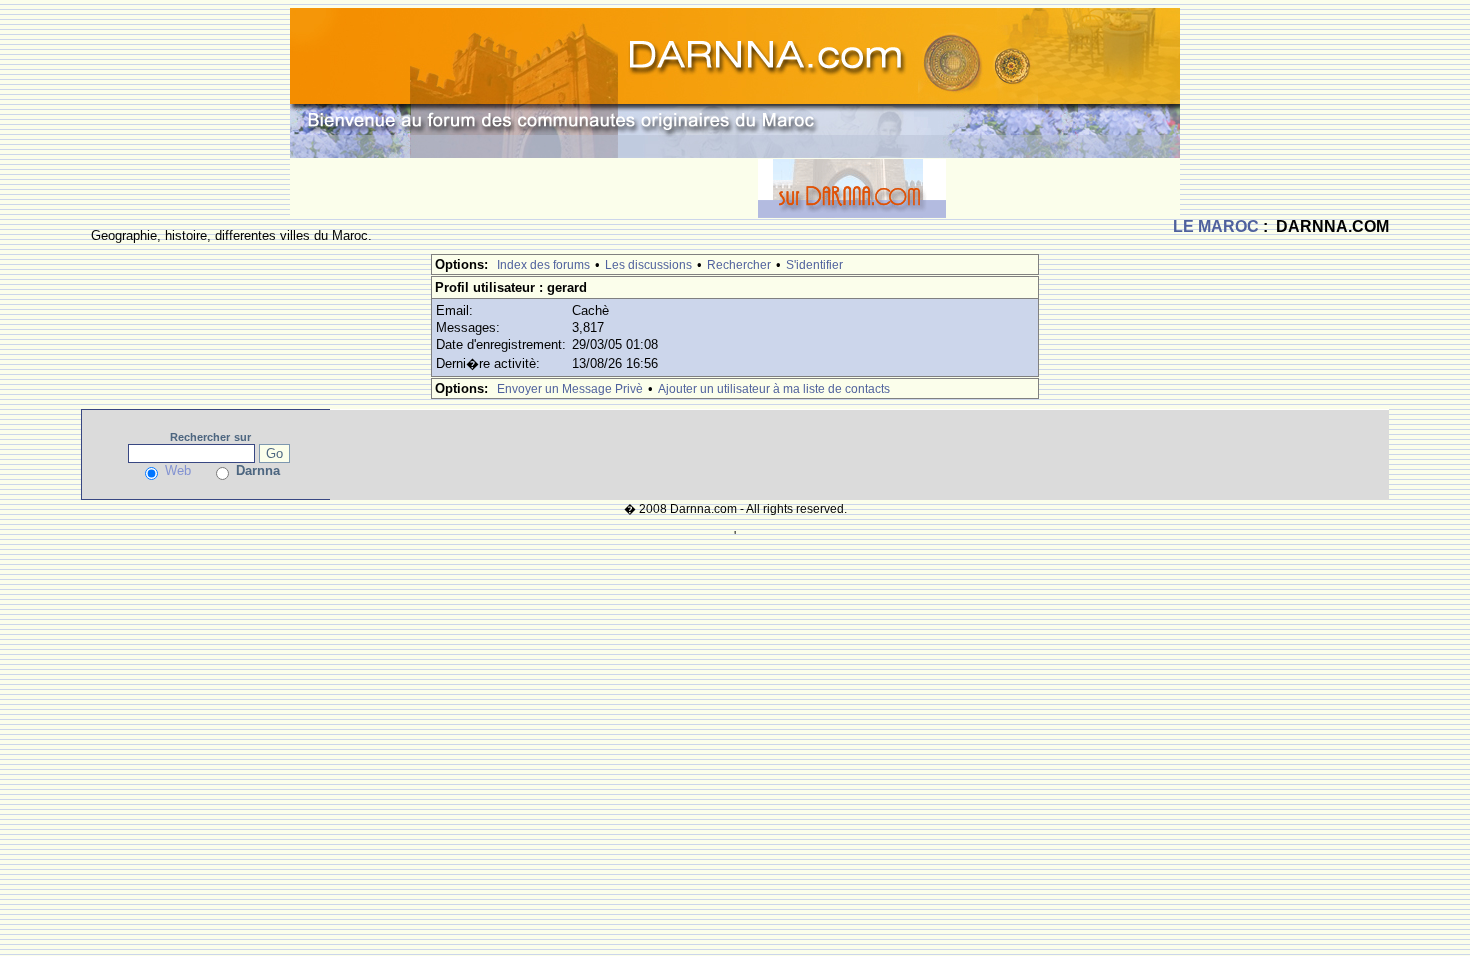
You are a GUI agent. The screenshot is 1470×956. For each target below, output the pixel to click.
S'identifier (814, 265)
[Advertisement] (524, 188)
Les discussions (648, 265)
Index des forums (543, 265)
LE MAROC (1216, 226)
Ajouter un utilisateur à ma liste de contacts (774, 389)
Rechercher (739, 265)
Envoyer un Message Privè (570, 389)
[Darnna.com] (735, 81)
